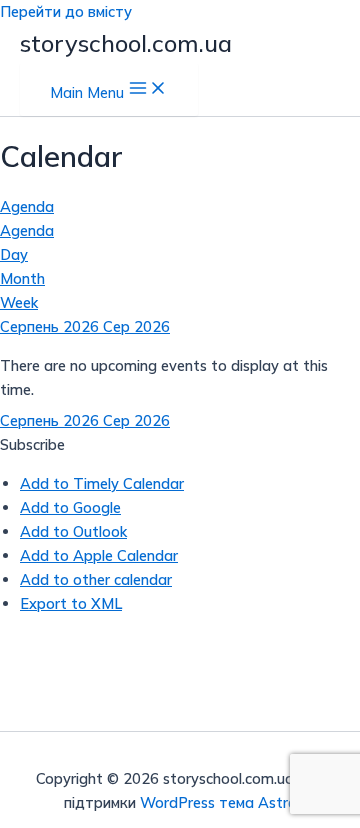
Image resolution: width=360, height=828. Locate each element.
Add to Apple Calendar (99, 555)
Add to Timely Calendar (102, 483)
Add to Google (70, 507)
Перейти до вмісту (66, 11)
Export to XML (71, 603)
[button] (32, 444)
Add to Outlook (73, 531)
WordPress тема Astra (218, 802)
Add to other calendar (96, 579)
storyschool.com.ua (126, 43)
